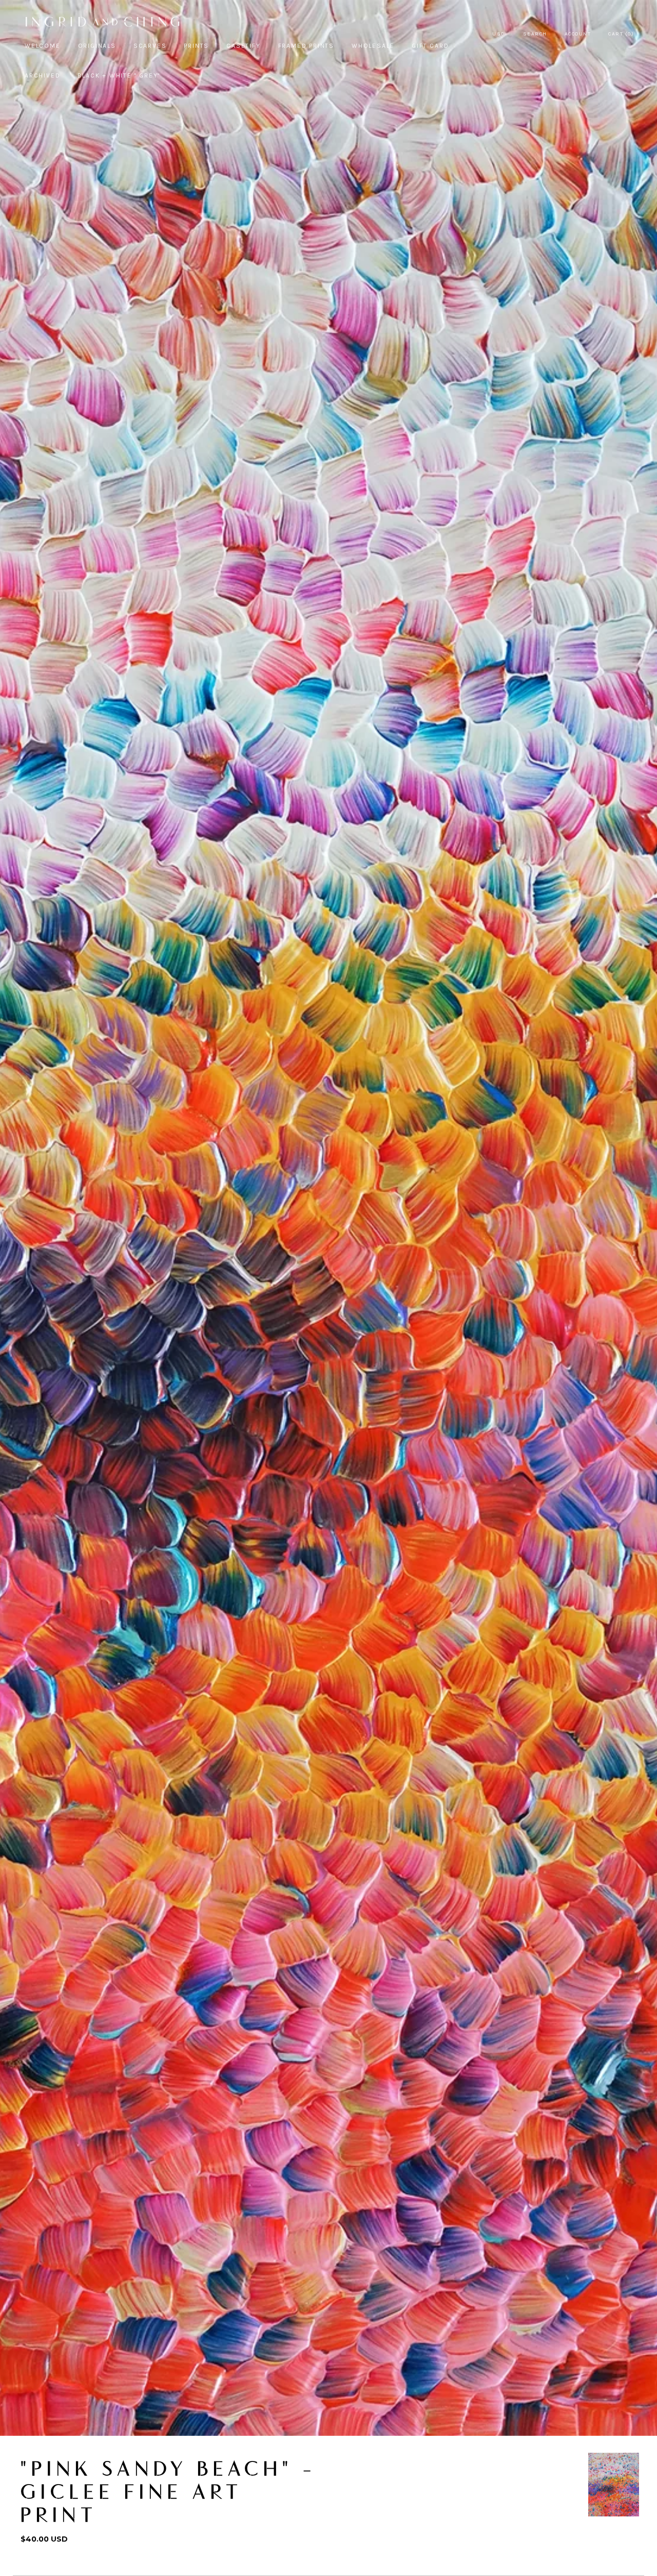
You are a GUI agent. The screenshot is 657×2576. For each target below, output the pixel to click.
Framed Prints (306, 46)
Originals (97, 46)
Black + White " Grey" (119, 75)
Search (535, 34)
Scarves (150, 46)
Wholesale (373, 46)
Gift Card (430, 46)
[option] (614, 2485)
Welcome (43, 46)
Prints (196, 46)
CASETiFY (243, 46)
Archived (42, 75)
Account (578, 34)
